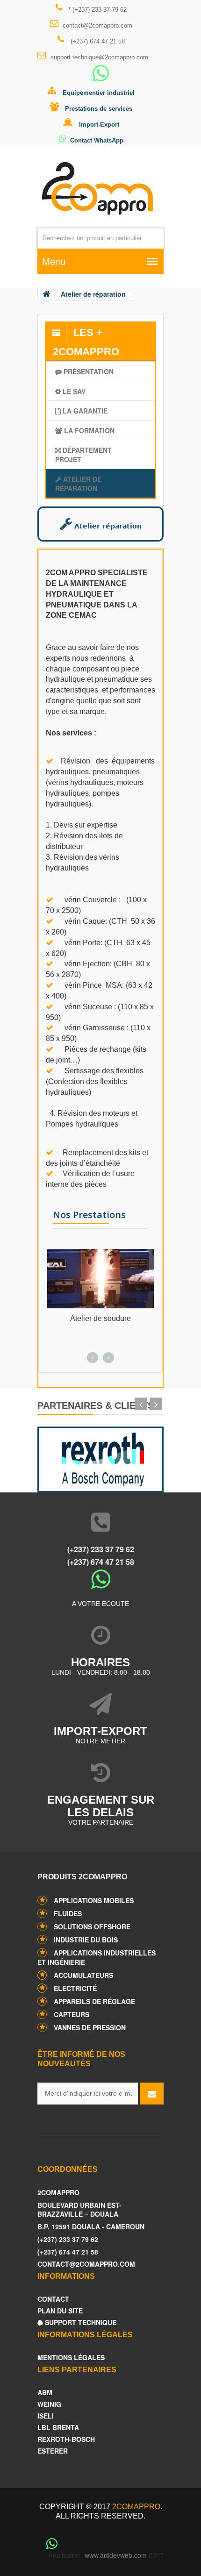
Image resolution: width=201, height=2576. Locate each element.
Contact (53, 2299)
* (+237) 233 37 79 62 (97, 10)
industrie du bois (86, 1940)
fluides (68, 1913)
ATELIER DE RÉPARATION (78, 484)
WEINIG (49, 2404)
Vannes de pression (90, 2027)
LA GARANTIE (84, 411)
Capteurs (72, 2014)
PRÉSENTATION (88, 371)
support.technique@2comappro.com (99, 57)
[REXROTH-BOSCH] (100, 1457)
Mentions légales (71, 2358)
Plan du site (60, 2311)
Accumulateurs (83, 1975)
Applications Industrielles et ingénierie (97, 1957)
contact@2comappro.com (97, 25)
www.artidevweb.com (116, 2555)
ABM (45, 2393)
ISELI (46, 2416)
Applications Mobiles (94, 1900)
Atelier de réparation (93, 294)
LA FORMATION (88, 430)
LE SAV (73, 391)
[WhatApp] (100, 78)
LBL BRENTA (58, 2428)
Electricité (75, 1988)
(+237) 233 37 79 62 (101, 1549)
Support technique (80, 2323)
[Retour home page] (46, 294)
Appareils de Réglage (94, 2001)
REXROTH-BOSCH (66, 2439)
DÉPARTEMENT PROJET (83, 455)
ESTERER (53, 2451)
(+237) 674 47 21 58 (97, 41)
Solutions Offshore (92, 1927)
